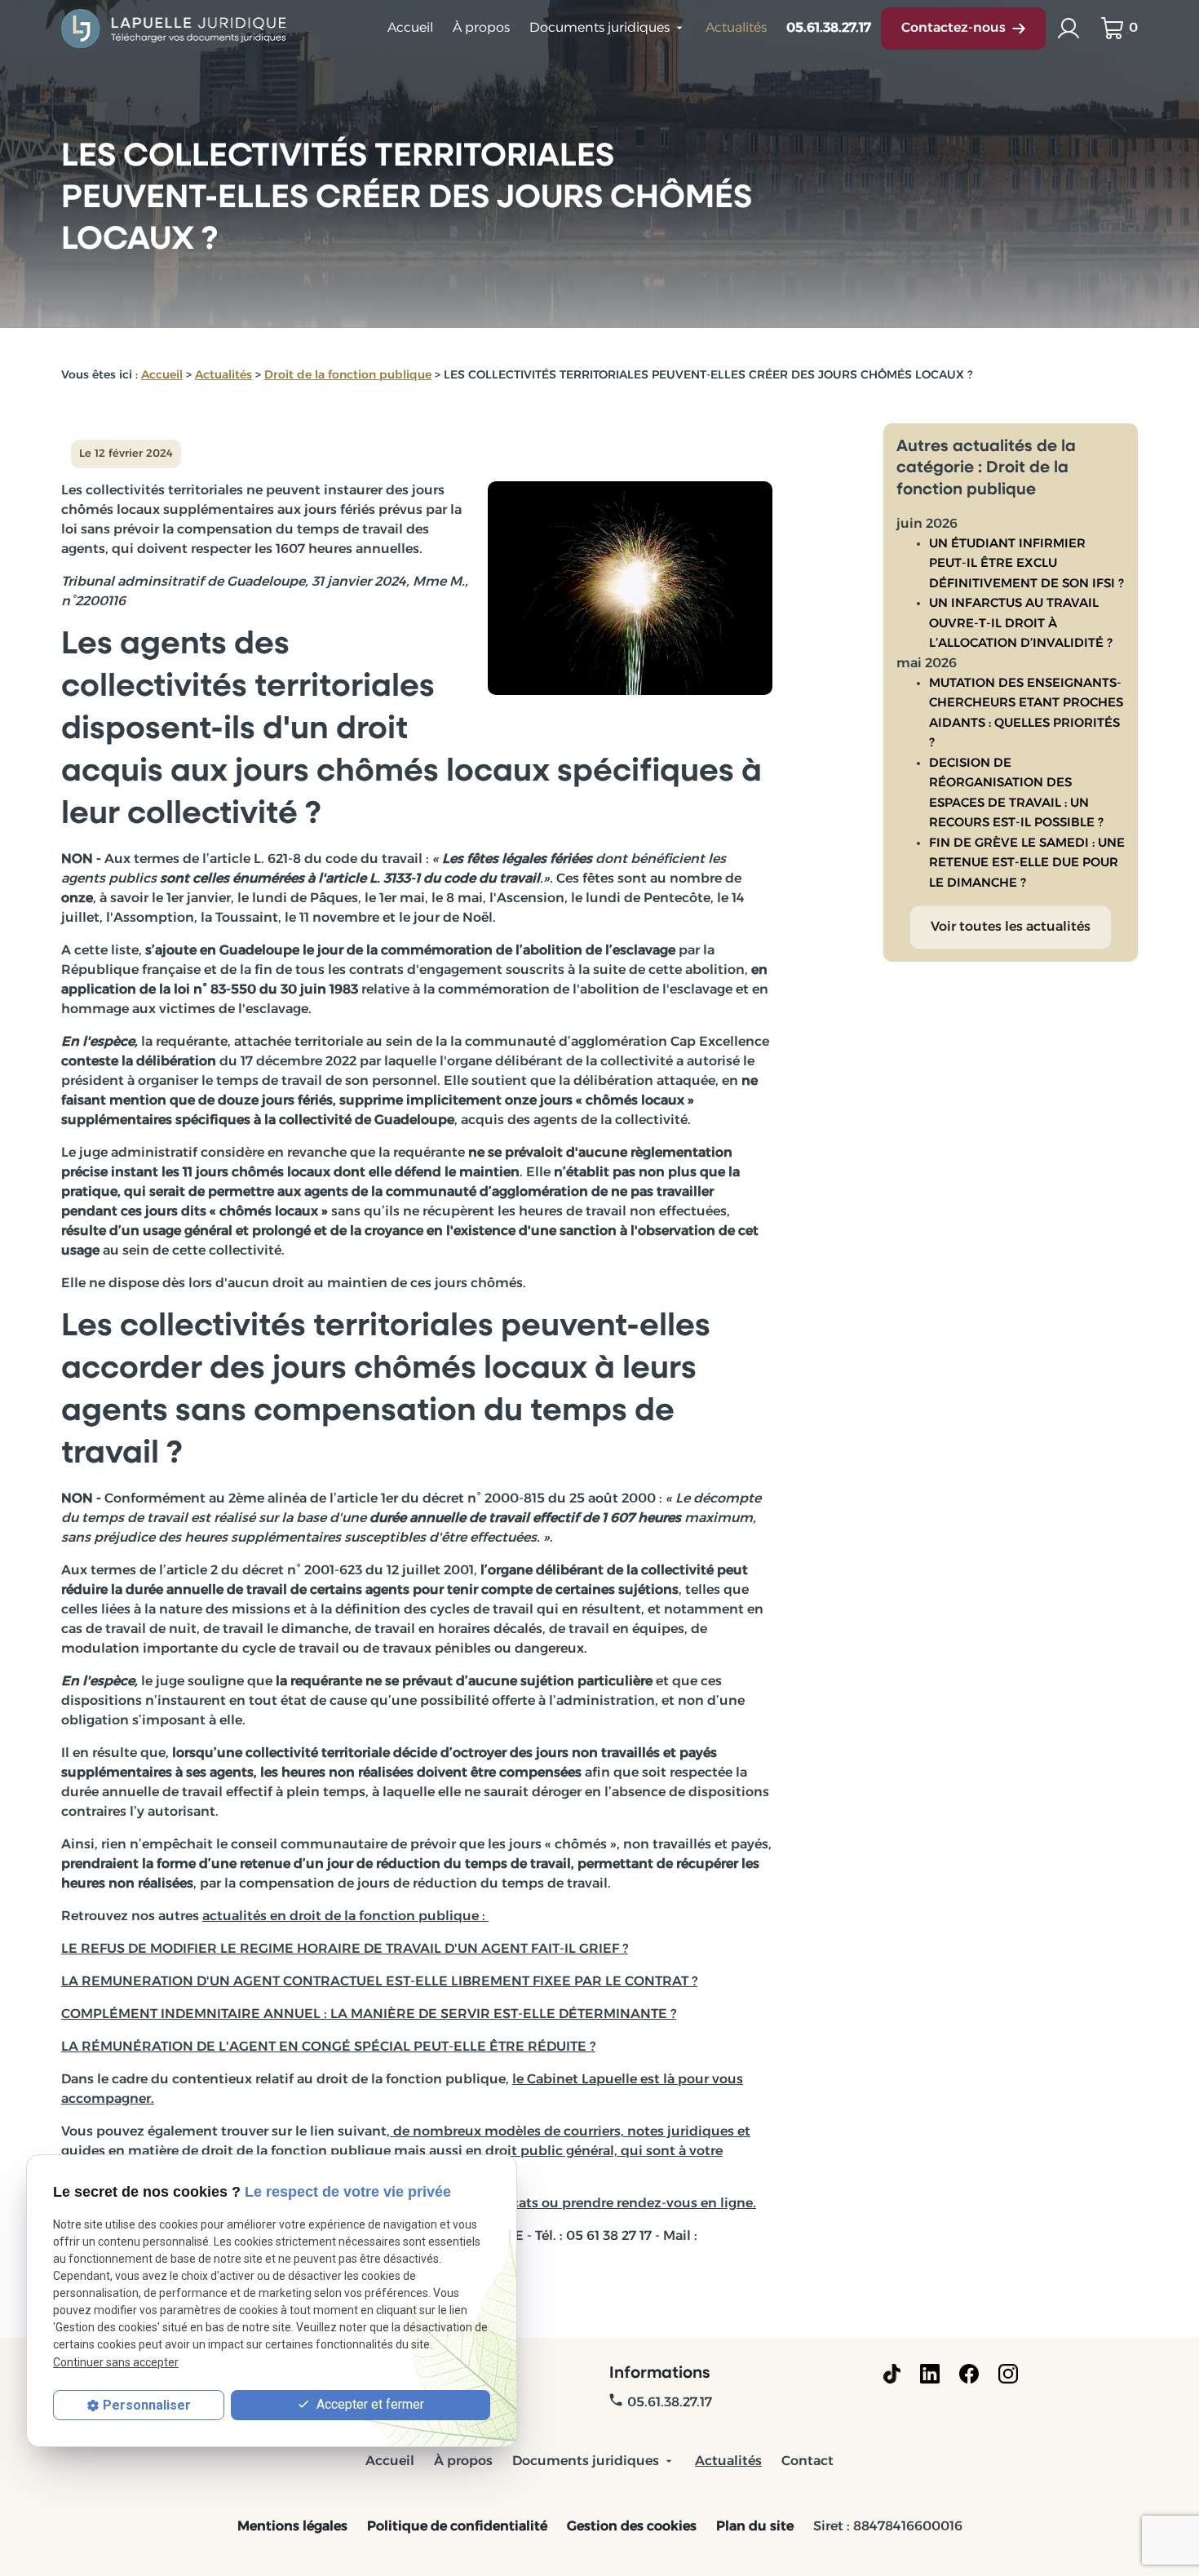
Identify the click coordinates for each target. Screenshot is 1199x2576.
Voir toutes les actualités (1011, 927)
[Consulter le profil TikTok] (892, 2374)
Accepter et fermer (369, 2404)
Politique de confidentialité (457, 2527)
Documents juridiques (599, 29)
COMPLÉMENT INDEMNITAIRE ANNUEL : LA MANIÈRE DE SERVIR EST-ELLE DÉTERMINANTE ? (369, 2015)
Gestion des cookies (632, 2527)
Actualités (736, 29)
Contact (807, 2462)
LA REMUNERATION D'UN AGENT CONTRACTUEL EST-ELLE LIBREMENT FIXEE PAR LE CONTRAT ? (379, 1982)
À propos (481, 29)
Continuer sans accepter (116, 2362)
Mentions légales (292, 2527)
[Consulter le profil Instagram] (1008, 2374)
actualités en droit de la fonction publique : (345, 1917)
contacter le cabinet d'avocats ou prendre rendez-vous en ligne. (549, 2204)
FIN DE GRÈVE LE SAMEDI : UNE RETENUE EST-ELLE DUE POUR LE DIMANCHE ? (1027, 864)
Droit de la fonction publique (348, 376)
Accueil (410, 29)
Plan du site (755, 2527)
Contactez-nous (953, 29)
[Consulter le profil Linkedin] (930, 2374)
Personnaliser (147, 2405)
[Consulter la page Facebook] (969, 2374)
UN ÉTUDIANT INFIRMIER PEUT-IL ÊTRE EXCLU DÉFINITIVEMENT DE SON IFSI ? (1026, 564)
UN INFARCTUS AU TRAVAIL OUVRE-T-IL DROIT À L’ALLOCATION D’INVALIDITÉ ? (1021, 624)
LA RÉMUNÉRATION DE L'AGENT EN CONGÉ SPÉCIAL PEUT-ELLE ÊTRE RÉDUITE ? (328, 2047)
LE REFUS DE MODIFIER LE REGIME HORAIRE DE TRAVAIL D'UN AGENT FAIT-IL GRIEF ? (345, 1950)
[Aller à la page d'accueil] (175, 29)
